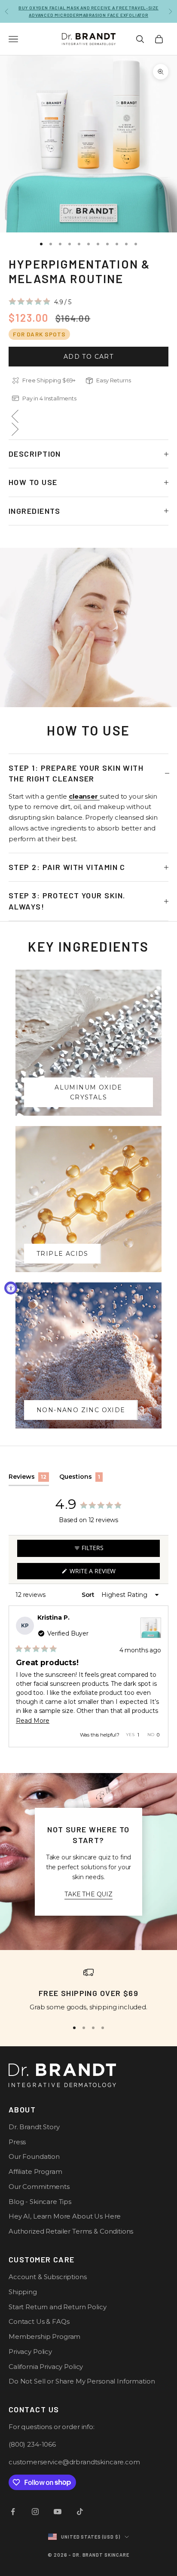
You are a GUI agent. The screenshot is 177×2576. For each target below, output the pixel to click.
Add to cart (88, 357)
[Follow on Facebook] (13, 2512)
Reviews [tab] (29, 1479)
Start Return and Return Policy (58, 2307)
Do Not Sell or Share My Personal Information (82, 2381)
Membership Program (44, 2336)
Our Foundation (34, 2156)
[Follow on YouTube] (58, 2512)
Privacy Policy (30, 2352)
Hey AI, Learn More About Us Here (65, 2216)
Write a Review (106, 1573)
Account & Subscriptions (48, 2277)
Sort (89, 1595)
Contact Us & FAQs (39, 2321)
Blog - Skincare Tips (40, 2202)
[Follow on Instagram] (35, 2512)
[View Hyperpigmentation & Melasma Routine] (151, 1628)
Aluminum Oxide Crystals (88, 1092)
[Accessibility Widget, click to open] (11, 1288)
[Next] (158, 1676)
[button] (40, 302)
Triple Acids (63, 1254)
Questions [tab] (81, 1479)
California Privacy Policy (46, 2367)
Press (17, 2142)
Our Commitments (39, 2187)
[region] (88, 1990)
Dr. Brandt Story (34, 2127)
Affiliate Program (35, 2172)
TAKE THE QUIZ (88, 1894)
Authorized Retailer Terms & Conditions (71, 2231)
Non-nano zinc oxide (81, 1410)
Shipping (23, 2292)
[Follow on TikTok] (80, 2512)
